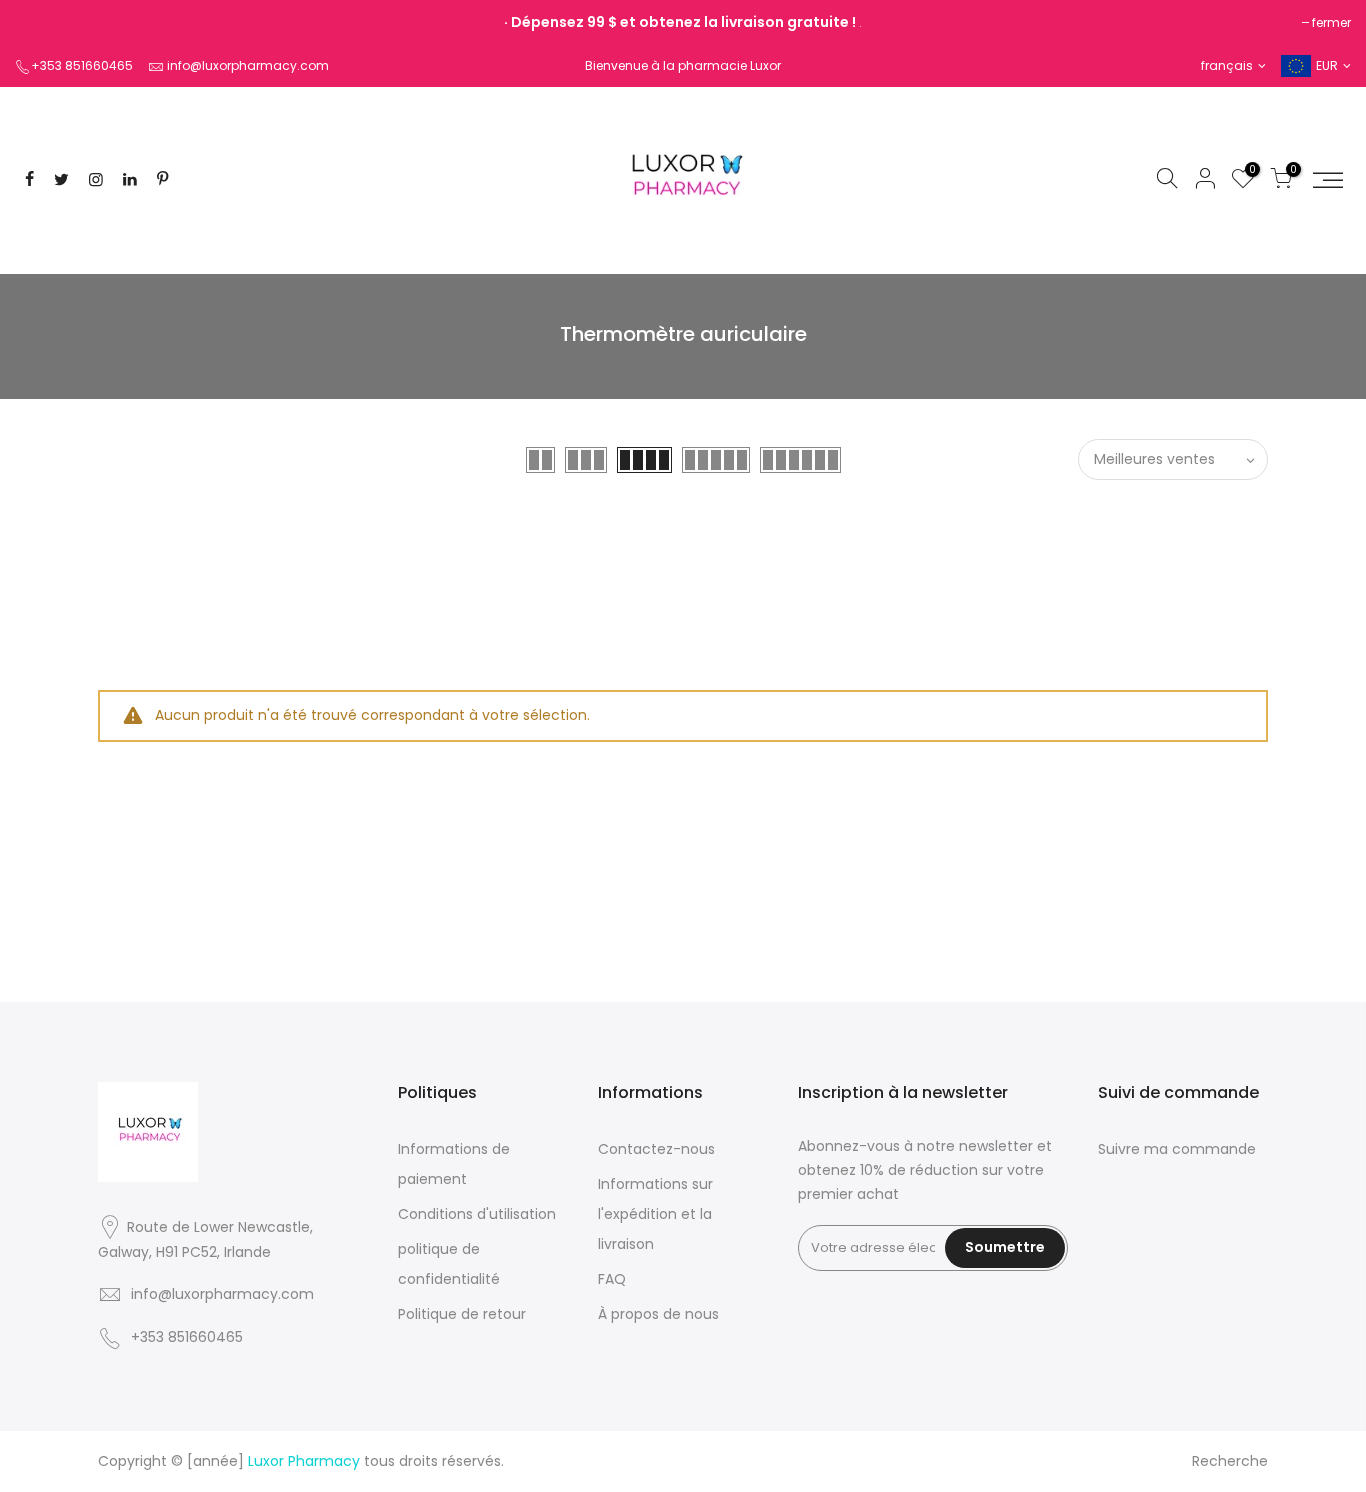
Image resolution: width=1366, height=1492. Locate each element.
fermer (1331, 22)
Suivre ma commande (1177, 1149)
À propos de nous (658, 1314)
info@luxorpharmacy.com (248, 65)
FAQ (612, 1279)
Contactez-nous (656, 1149)
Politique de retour (462, 1314)
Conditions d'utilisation (477, 1214)
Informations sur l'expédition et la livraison (655, 1214)
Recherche (1230, 1461)
